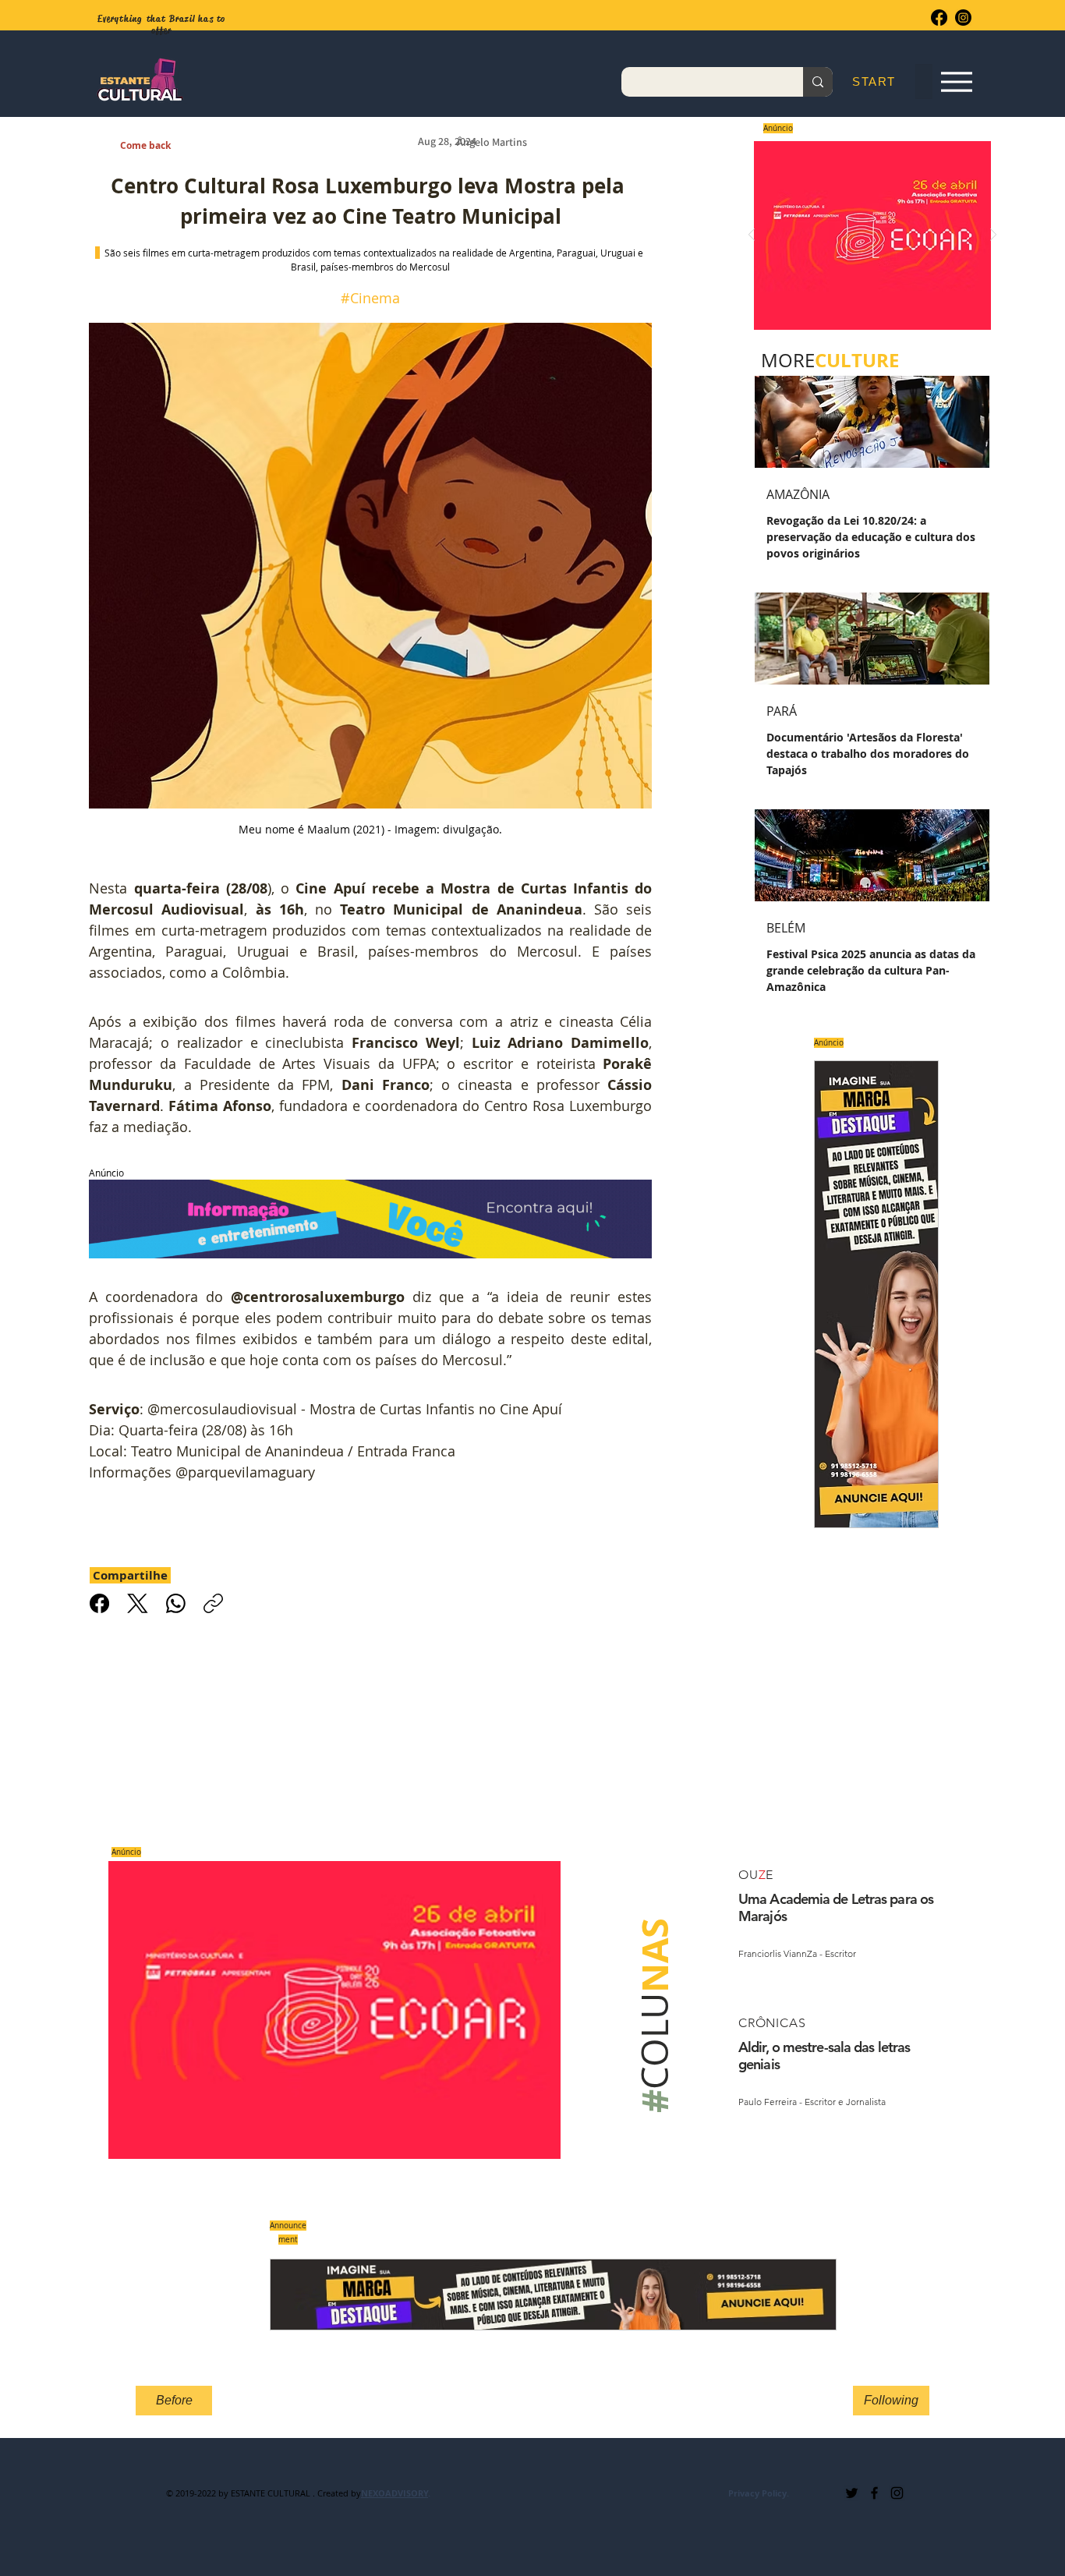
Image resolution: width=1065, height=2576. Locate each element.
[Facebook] (939, 18)
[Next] (993, 236)
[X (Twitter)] (138, 1603)
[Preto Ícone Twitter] (852, 2493)
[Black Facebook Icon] (874, 2493)
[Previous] (752, 236)
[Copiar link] (213, 1603)
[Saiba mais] (867, 235)
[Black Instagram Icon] (897, 2493)
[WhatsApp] (176, 1603)
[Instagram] (963, 18)
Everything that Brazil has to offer (162, 25)
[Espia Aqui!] (956, 82)
